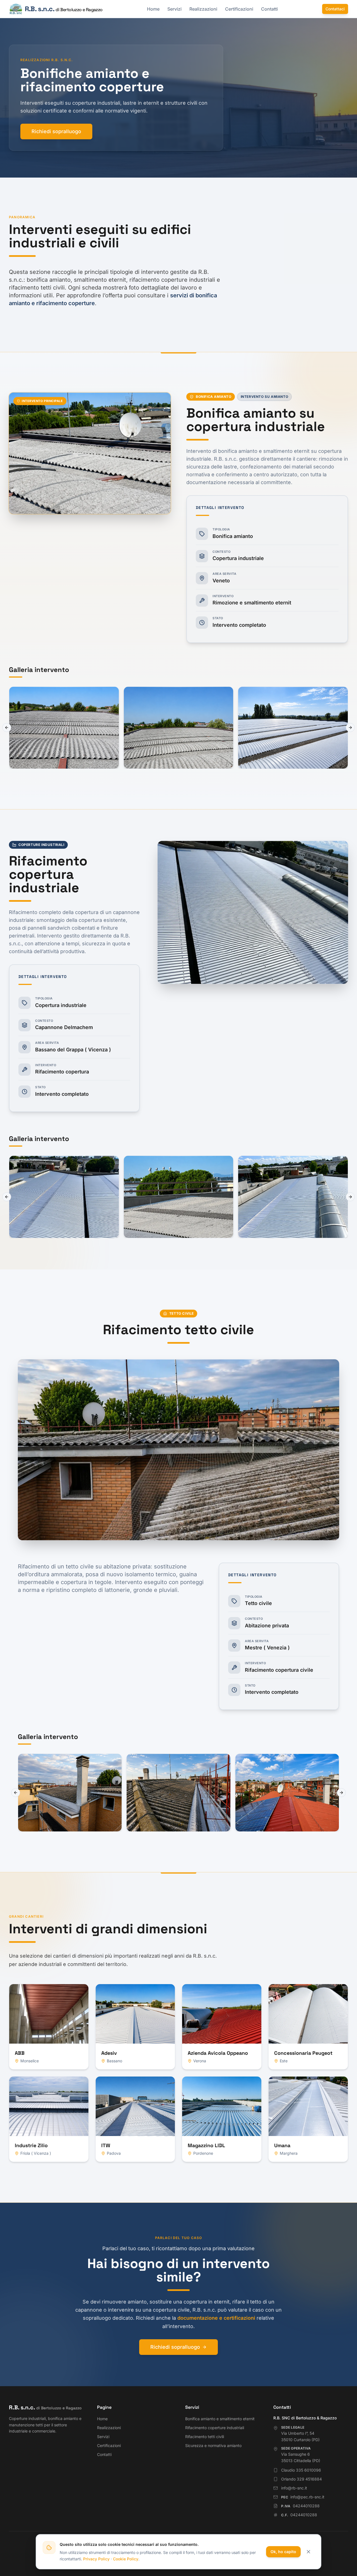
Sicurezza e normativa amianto (213, 2445)
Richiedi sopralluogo (56, 131)
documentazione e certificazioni (216, 2318)
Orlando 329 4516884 (301, 2479)
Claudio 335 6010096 (301, 2470)
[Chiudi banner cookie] (308, 2552)
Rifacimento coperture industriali (215, 2428)
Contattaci (335, 9)
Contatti (269, 9)
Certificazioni (239, 9)
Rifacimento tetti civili (205, 2437)
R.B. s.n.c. (45, 2407)
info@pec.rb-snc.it (303, 2497)
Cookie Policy (126, 2559)
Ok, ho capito (283, 2552)
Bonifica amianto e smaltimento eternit (220, 2419)
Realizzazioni (203, 9)
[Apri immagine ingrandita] (64, 728)
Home (153, 9)
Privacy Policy (96, 2559)
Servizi (174, 9)
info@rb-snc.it (294, 2488)
